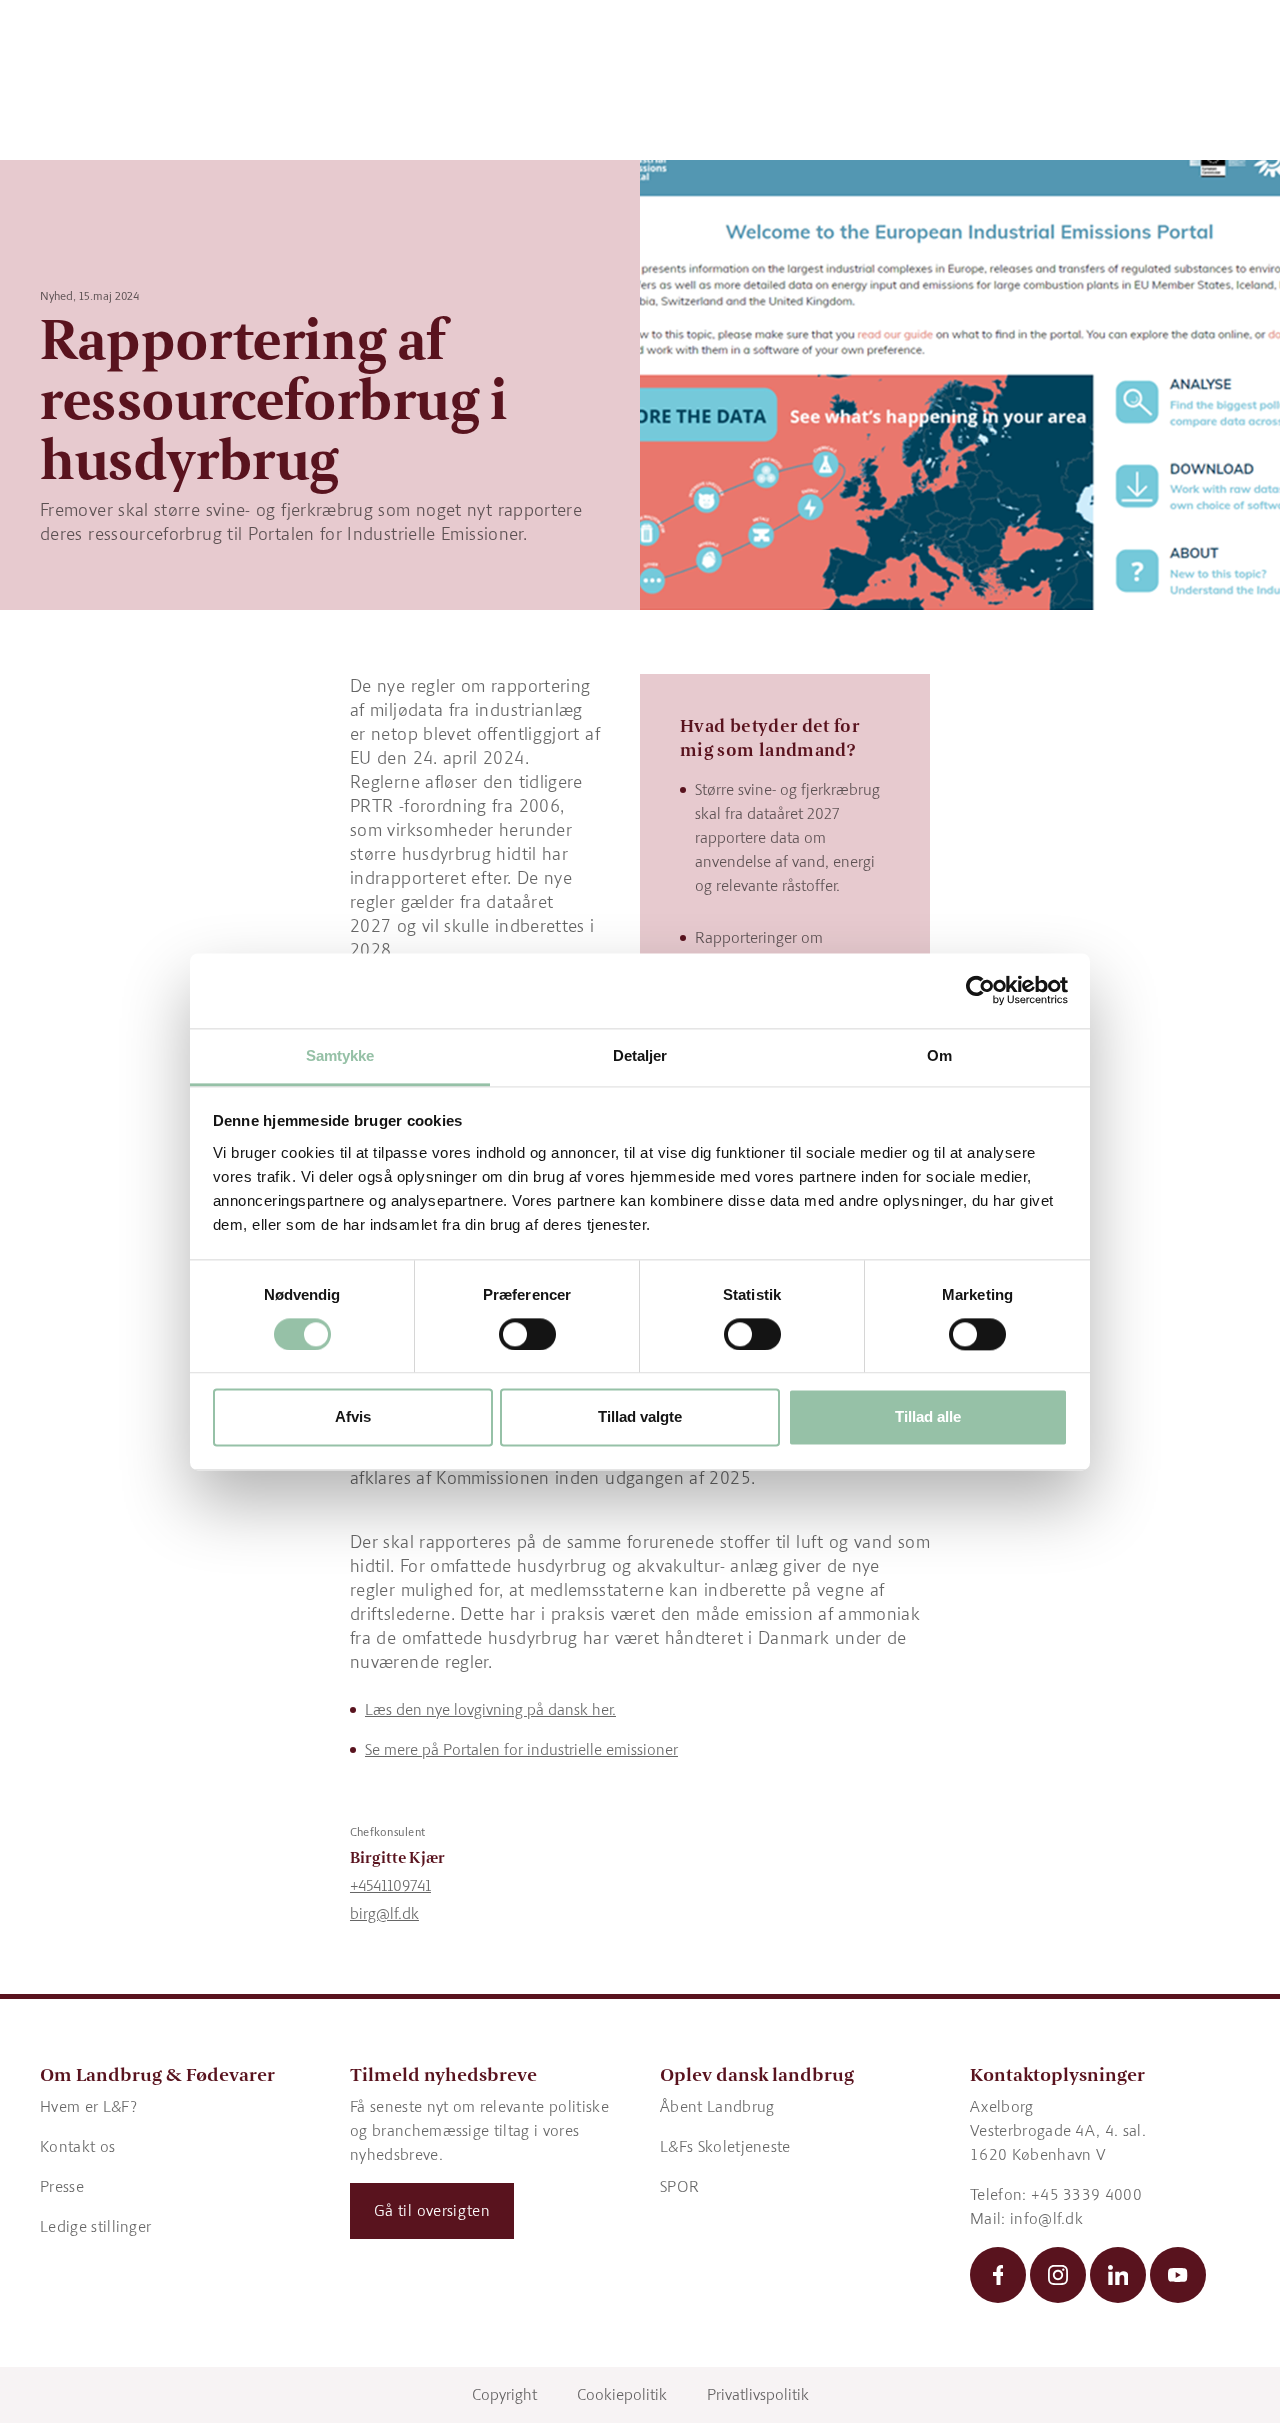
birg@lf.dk (384, 1913)
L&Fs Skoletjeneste (725, 2146)
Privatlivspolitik (758, 2394)
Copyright (504, 2394)
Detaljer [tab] (640, 1055)
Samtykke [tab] (340, 1055)
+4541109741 (390, 1885)
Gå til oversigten (432, 2210)
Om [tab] (939, 1055)
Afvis (353, 1417)
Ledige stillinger (95, 2226)
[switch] (527, 1334)
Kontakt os (77, 2146)
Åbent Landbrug (717, 2106)
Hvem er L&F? (88, 2106)
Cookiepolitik (622, 2394)
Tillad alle (928, 1417)
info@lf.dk (1046, 2218)
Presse (62, 2186)
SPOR (679, 2186)
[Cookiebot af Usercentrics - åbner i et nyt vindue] (980, 990)
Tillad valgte (640, 1417)
